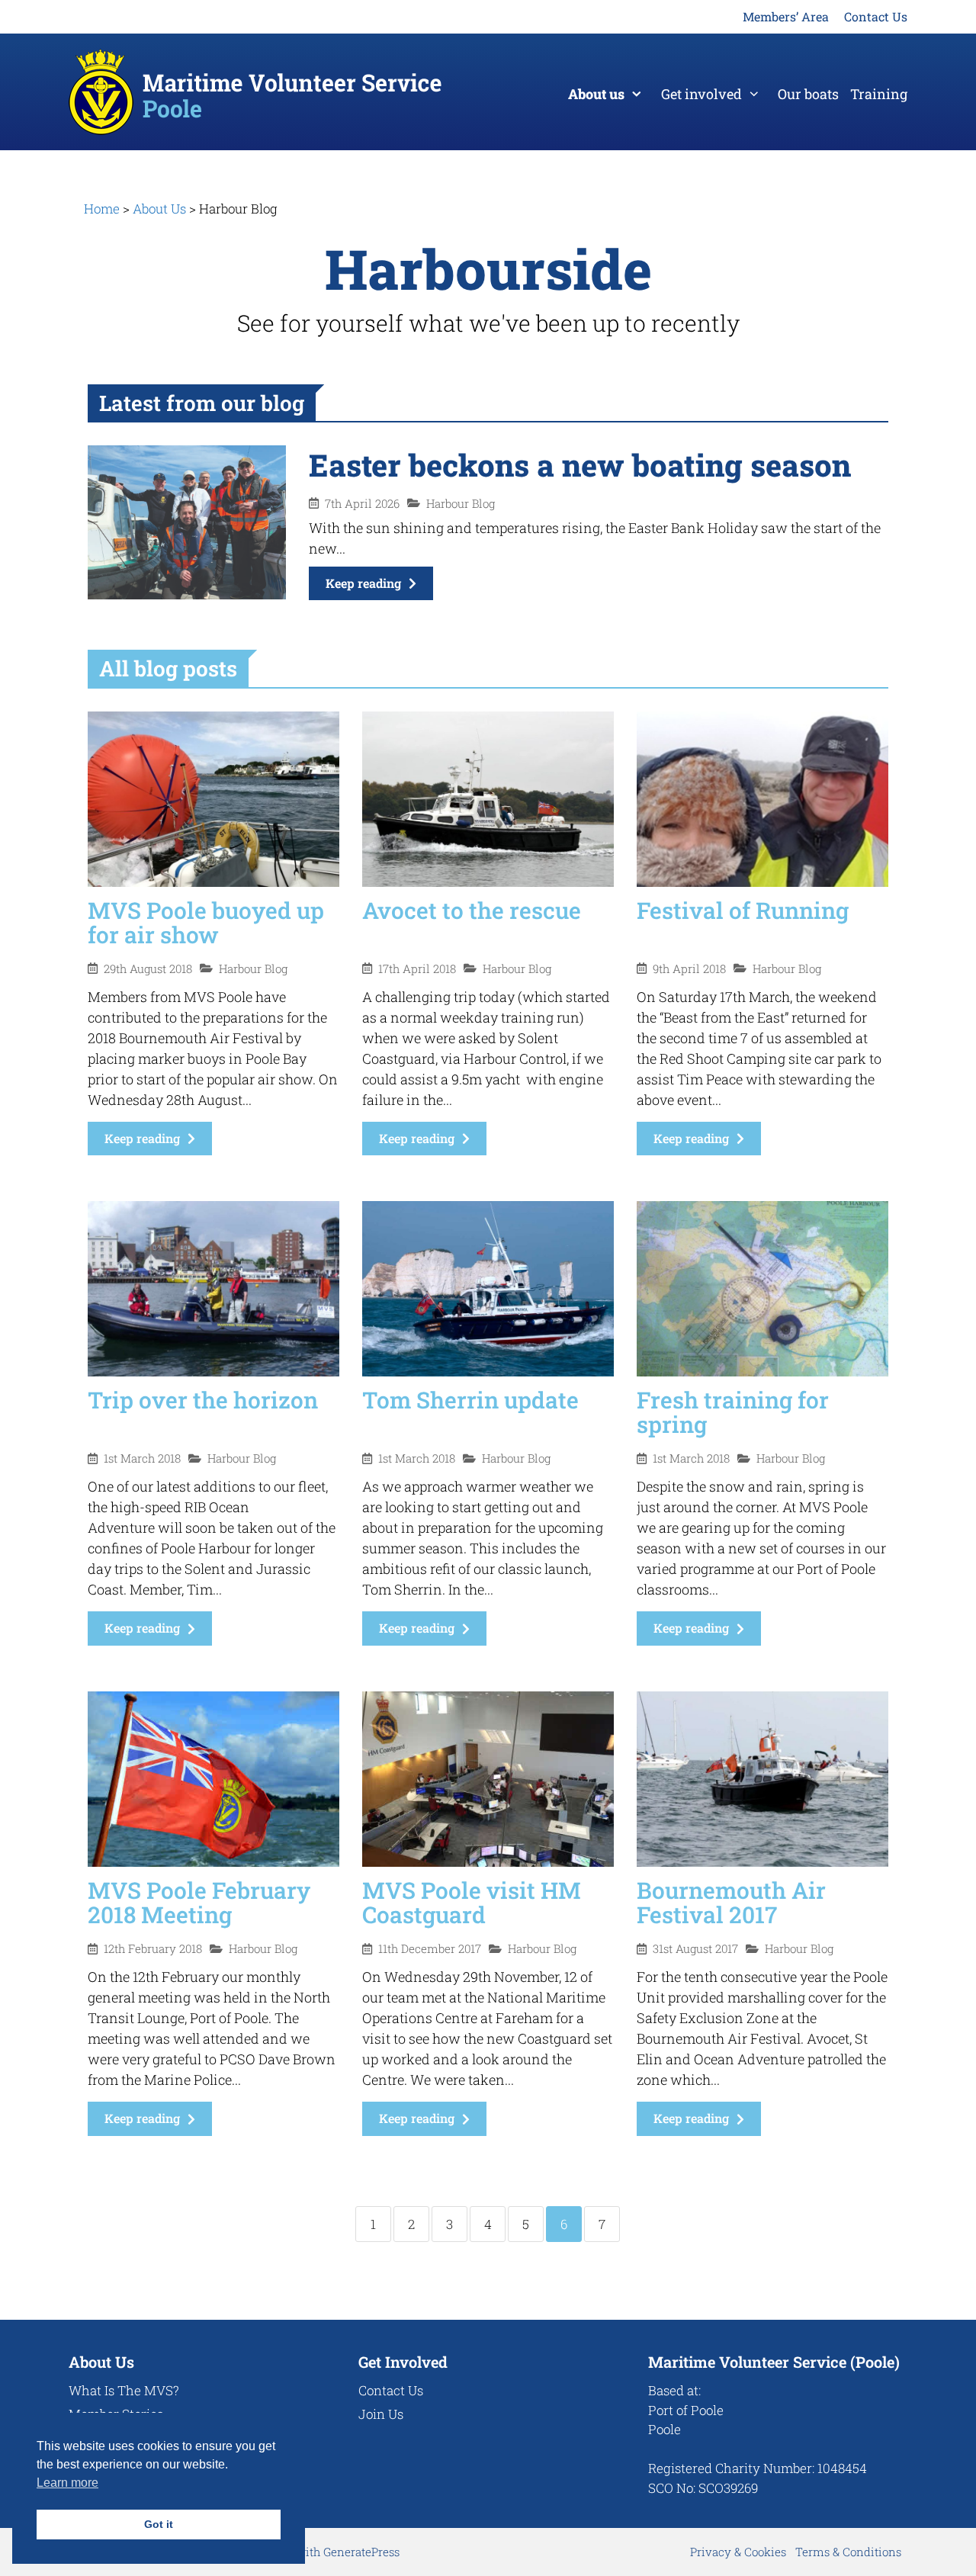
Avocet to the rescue (472, 910)
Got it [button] (159, 2524)
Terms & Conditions (848, 2552)
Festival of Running (743, 910)
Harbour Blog (461, 504)
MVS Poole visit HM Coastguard (472, 1902)
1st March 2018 (142, 1458)
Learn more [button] (67, 2483)
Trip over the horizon (203, 1400)
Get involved (701, 94)
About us (596, 94)
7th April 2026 (362, 504)
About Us (159, 209)
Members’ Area (786, 16)
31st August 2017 (695, 1949)
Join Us (381, 2414)
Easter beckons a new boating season (580, 465)
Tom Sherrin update (470, 1400)
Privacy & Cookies (738, 2552)
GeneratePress (361, 2552)
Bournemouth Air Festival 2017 (731, 1902)
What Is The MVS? (124, 2390)
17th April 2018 (417, 969)
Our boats (808, 94)
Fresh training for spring (733, 1412)
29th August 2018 (148, 969)
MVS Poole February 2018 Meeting (199, 1902)
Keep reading (363, 583)
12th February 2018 (153, 1949)
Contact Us (876, 16)
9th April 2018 (689, 969)
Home (102, 209)
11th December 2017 (430, 1949)
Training (879, 94)
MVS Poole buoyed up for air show (206, 922)
